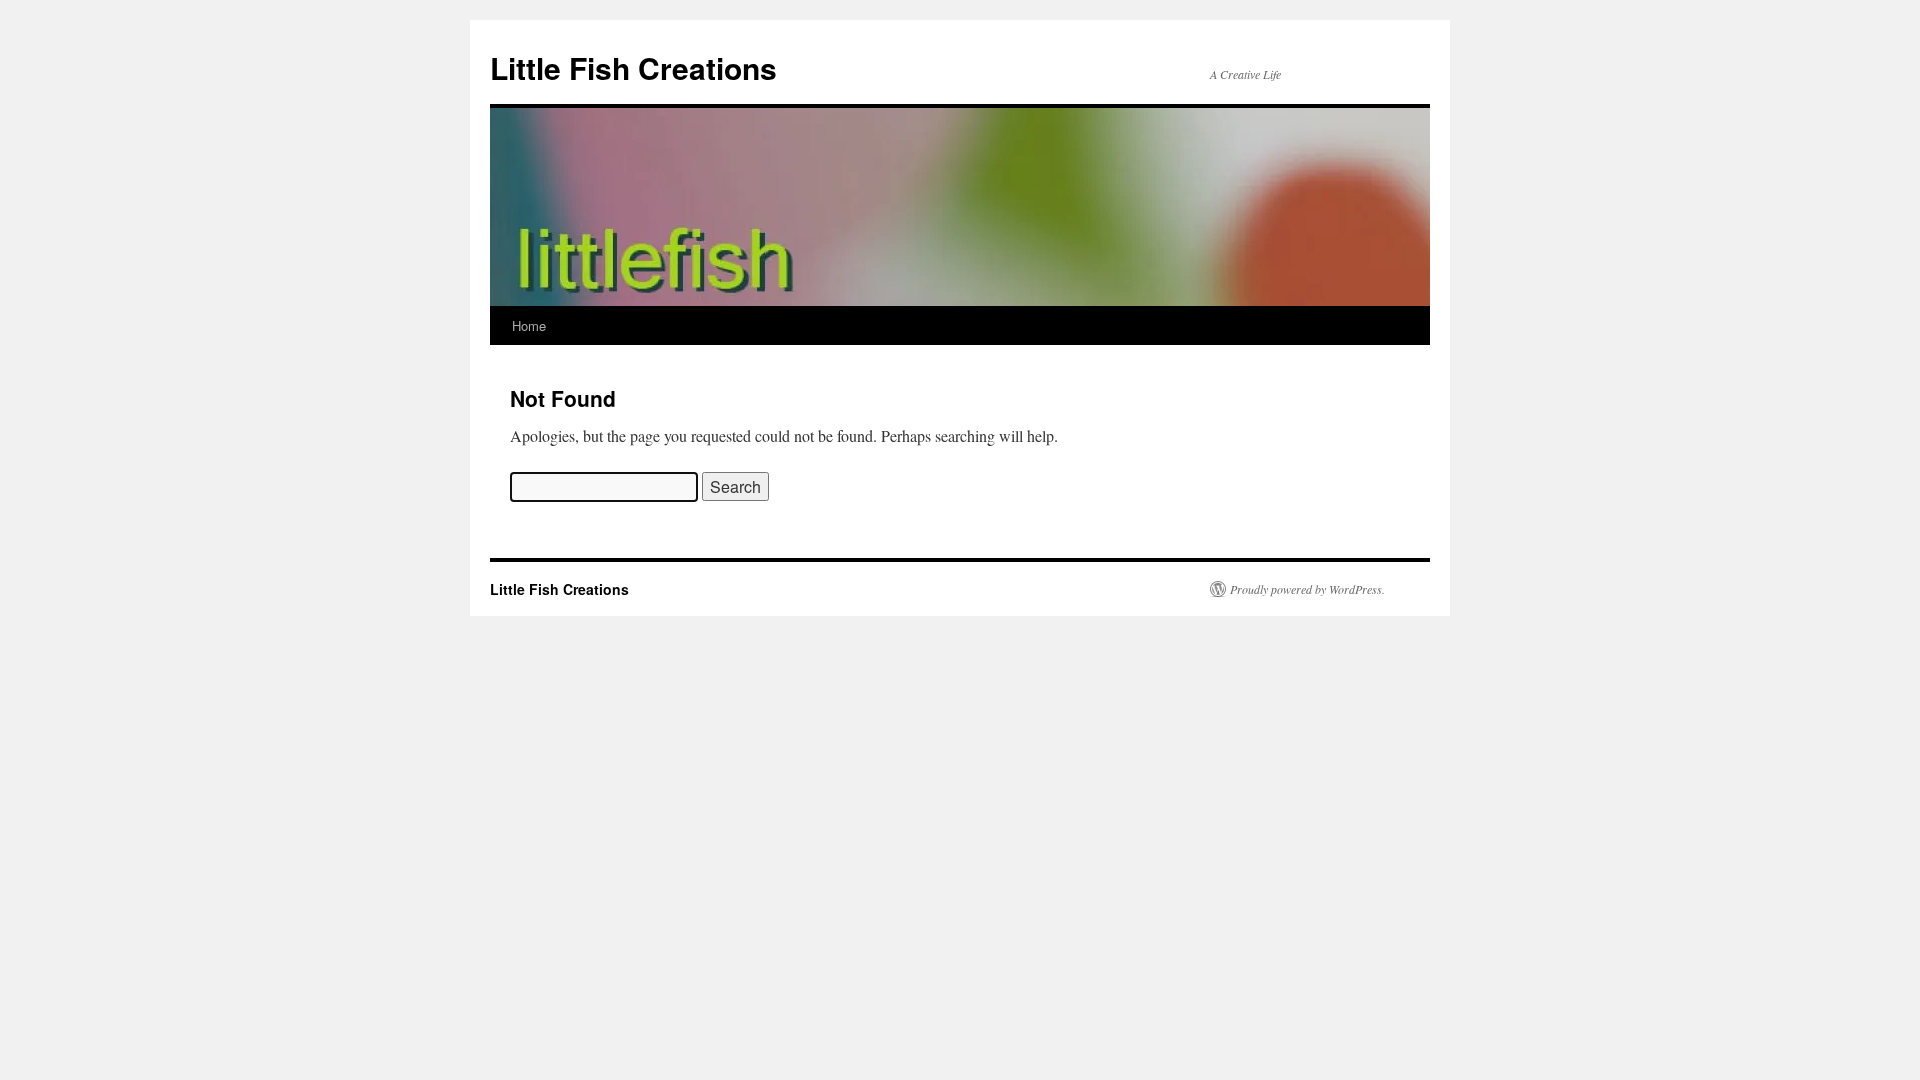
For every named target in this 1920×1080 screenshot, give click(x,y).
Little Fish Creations (633, 67)
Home (529, 325)
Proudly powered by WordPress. (1307, 589)
